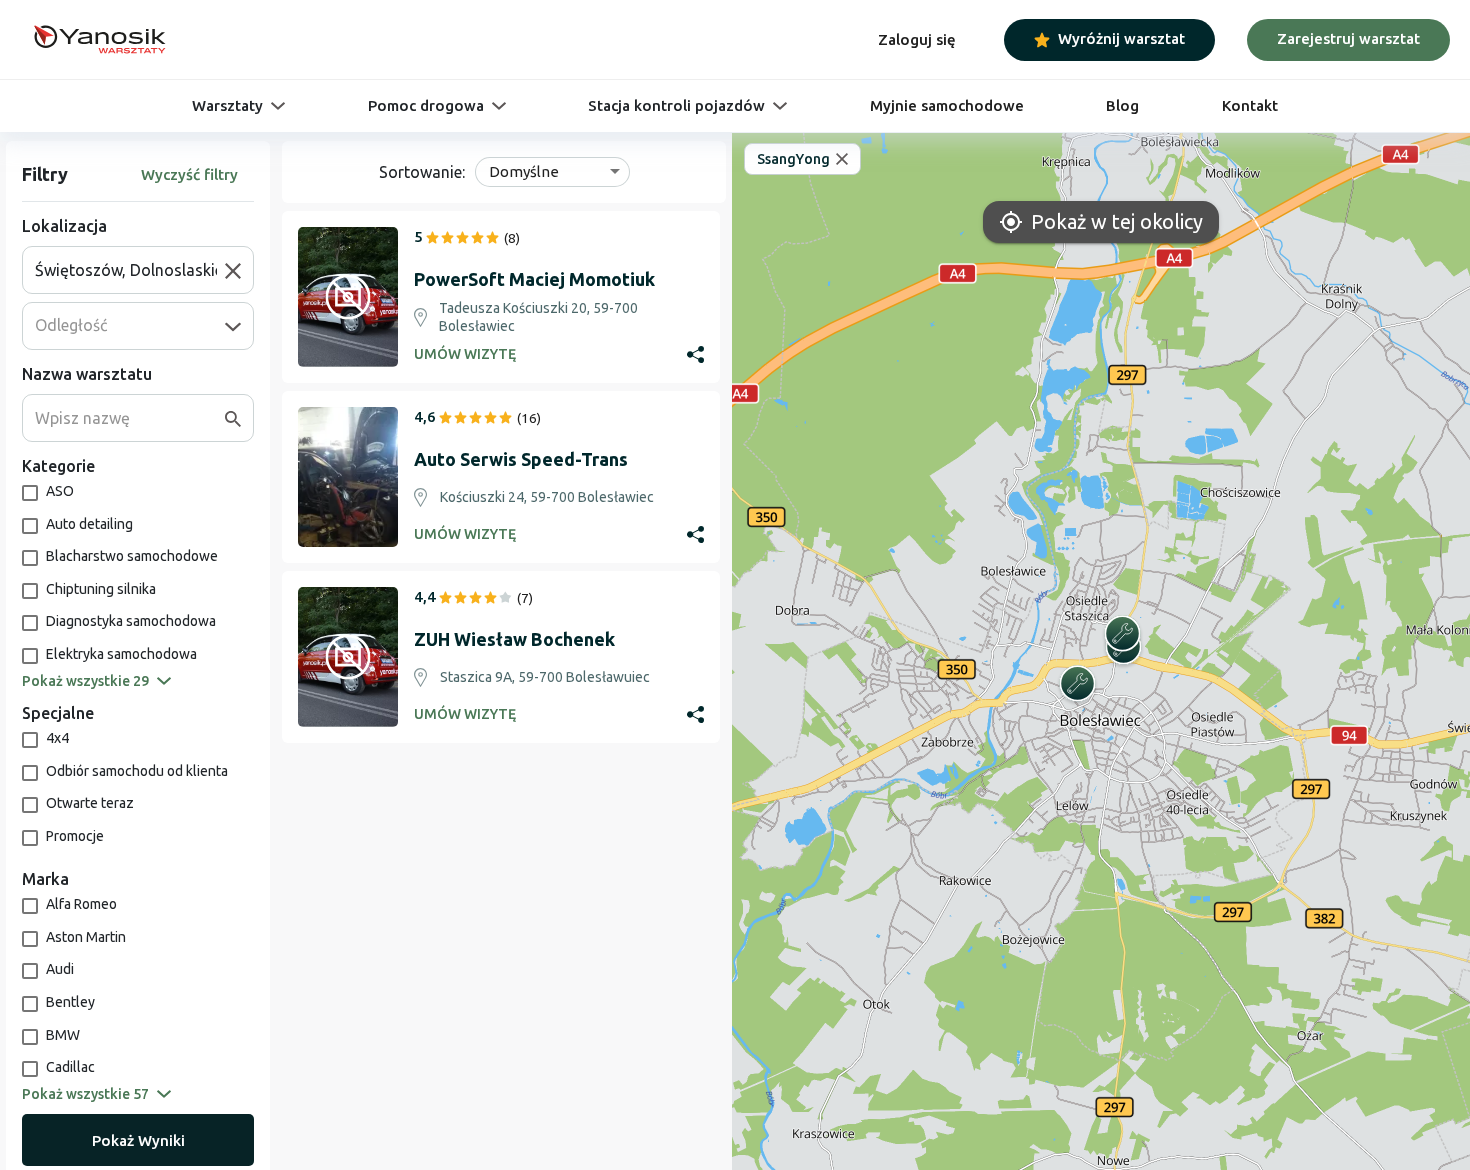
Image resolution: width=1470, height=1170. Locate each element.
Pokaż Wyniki (138, 1140)
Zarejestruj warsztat (1348, 38)
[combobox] (130, 270)
